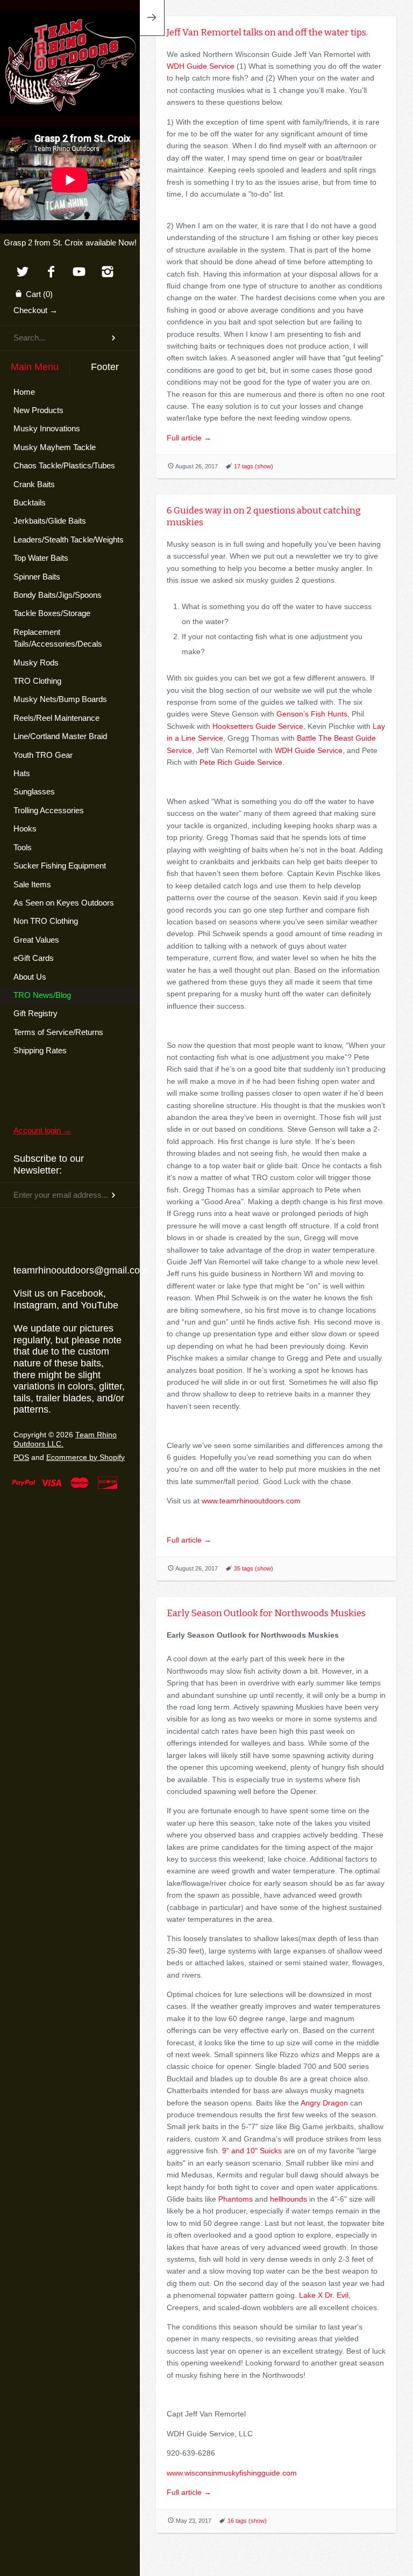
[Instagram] (108, 273)
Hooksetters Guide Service (258, 726)
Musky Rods (36, 663)
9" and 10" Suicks (252, 2151)
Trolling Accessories (49, 810)
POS (21, 1457)
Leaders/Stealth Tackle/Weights (69, 540)
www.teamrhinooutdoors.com (252, 1501)
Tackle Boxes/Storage (52, 613)
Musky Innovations (47, 428)
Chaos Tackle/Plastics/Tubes (64, 465)
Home (24, 392)
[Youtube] (79, 273)
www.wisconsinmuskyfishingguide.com (232, 2473)
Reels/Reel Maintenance (56, 718)
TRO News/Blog (42, 995)
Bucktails (30, 502)
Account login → (42, 1130)
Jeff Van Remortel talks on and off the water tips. (267, 32)
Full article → (189, 438)
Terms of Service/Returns (58, 1032)
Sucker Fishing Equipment (60, 866)
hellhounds (289, 2199)
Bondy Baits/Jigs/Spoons (58, 595)
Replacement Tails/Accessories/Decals (58, 638)
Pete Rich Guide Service (241, 762)
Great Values (36, 940)
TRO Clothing (37, 681)
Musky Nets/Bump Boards (60, 699)
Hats (22, 773)
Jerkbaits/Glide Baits (50, 521)
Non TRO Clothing (46, 921)
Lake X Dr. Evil (324, 2295)
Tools (23, 847)
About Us (30, 977)
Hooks (25, 828)
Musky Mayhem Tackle (55, 447)
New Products (38, 410)
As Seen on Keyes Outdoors (64, 903)
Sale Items (32, 884)
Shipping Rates (40, 1050)
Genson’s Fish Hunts (312, 714)
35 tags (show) (254, 1568)
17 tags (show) (254, 466)
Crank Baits (34, 484)
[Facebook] (51, 273)
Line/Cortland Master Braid (60, 736)
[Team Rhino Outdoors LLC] (70, 24)
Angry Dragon (324, 2103)
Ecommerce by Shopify (86, 1457)
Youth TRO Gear (43, 755)
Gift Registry (35, 1013)
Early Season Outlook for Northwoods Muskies (266, 1613)
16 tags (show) (247, 2521)
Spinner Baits (37, 577)
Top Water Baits (41, 558)
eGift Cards (34, 958)
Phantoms (236, 2199)
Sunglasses (34, 791)
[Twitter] (22, 273)
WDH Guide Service (201, 66)
